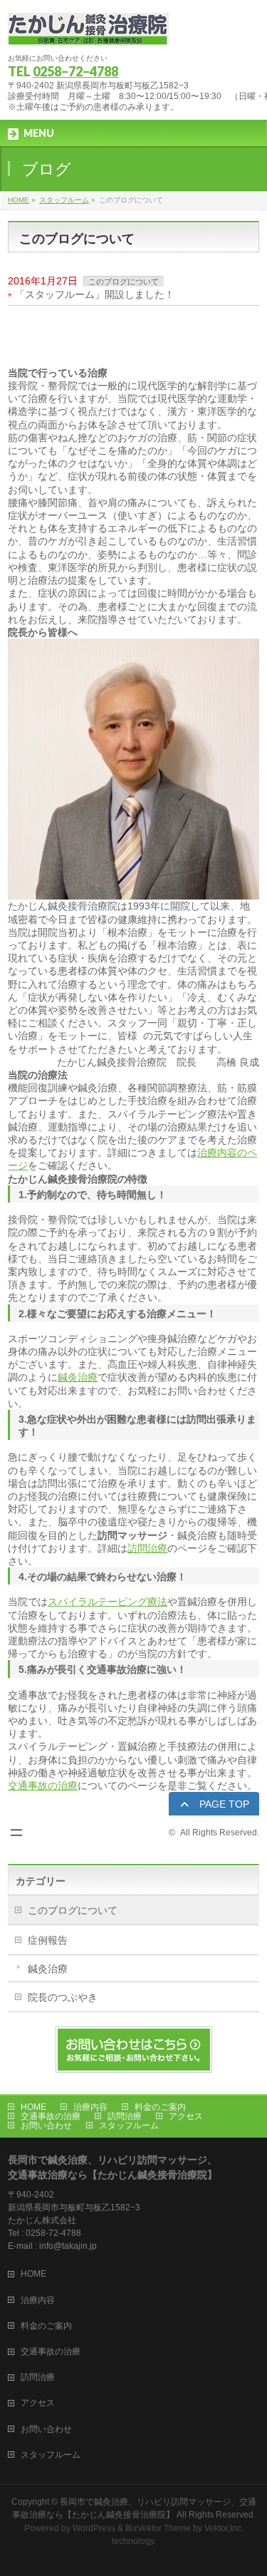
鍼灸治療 (78, 1377)
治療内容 (90, 2107)
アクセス (186, 2116)
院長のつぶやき (63, 1997)
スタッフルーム (129, 2126)
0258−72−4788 (75, 71)
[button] (214, 1805)
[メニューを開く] (16, 1833)
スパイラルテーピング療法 (108, 1602)
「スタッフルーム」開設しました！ (95, 294)
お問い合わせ (46, 2126)
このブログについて (124, 282)
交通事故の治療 (43, 1786)
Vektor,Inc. (224, 2528)
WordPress (94, 2528)
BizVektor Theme (158, 2528)
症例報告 (48, 1940)
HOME (33, 2107)
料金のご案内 (160, 2107)
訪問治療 (147, 1548)
